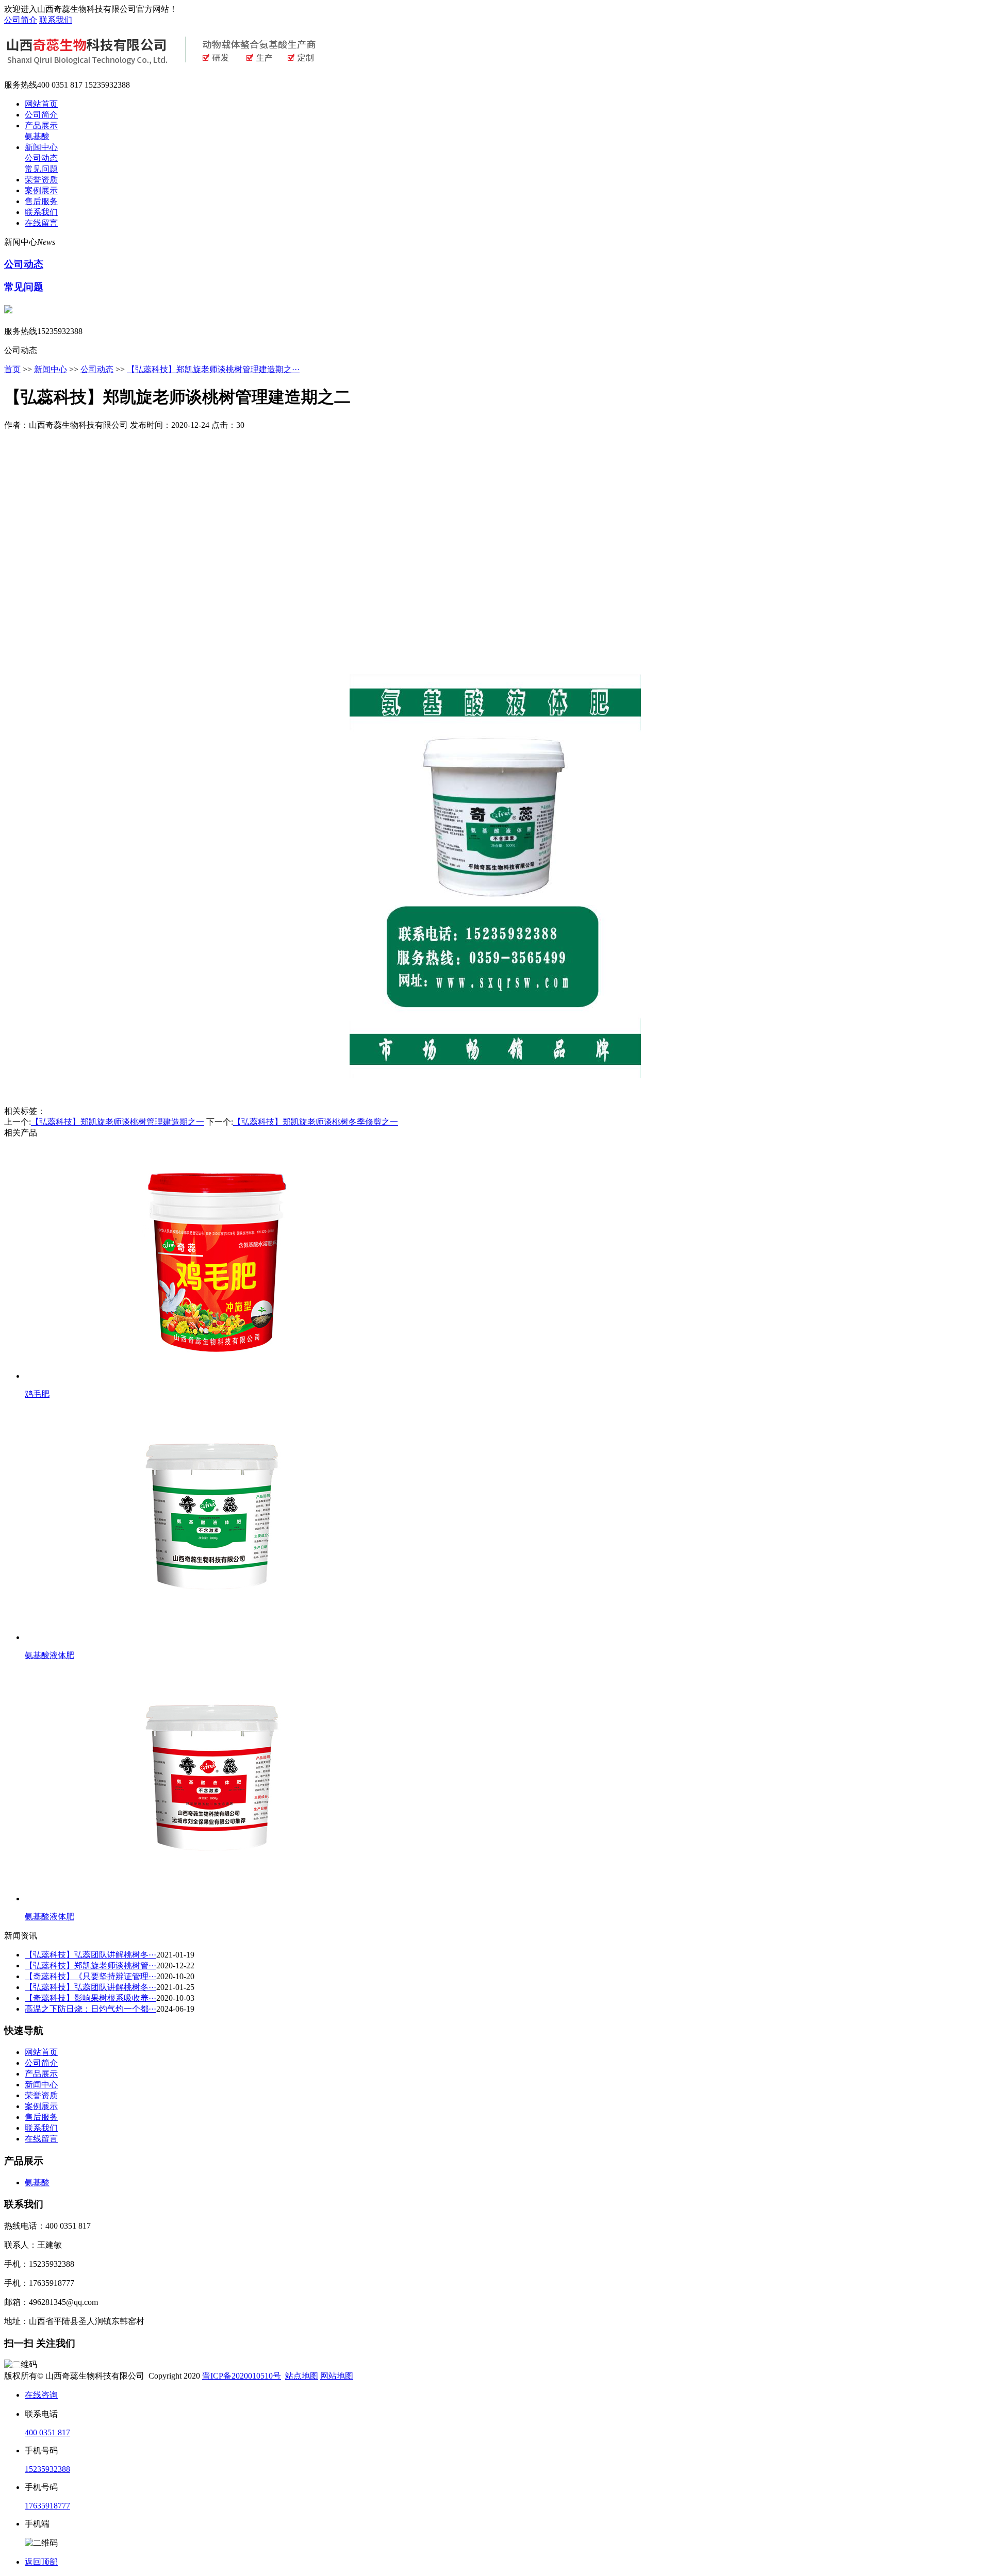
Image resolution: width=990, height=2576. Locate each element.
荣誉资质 (41, 180)
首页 (12, 369)
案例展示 (41, 190)
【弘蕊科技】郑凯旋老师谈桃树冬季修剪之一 (316, 1122)
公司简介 (21, 20)
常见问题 (41, 169)
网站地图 (337, 2376)
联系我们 (56, 20)
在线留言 (41, 223)
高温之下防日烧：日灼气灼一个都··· (90, 2009)
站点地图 (302, 2376)
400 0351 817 (47, 2432)
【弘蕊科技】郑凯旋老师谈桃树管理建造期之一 (118, 1122)
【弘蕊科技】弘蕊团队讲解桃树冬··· (90, 1955)
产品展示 (41, 126)
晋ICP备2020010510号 (242, 2376)
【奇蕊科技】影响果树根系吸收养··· (90, 1998)
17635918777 (47, 2506)
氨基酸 (37, 136)
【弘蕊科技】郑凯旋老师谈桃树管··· (90, 1966)
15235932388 (47, 2469)
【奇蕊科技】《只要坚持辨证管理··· (90, 1976)
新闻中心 (41, 147)
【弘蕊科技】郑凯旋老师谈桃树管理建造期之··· (213, 369)
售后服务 (41, 201)
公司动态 (41, 158)
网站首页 (41, 104)
